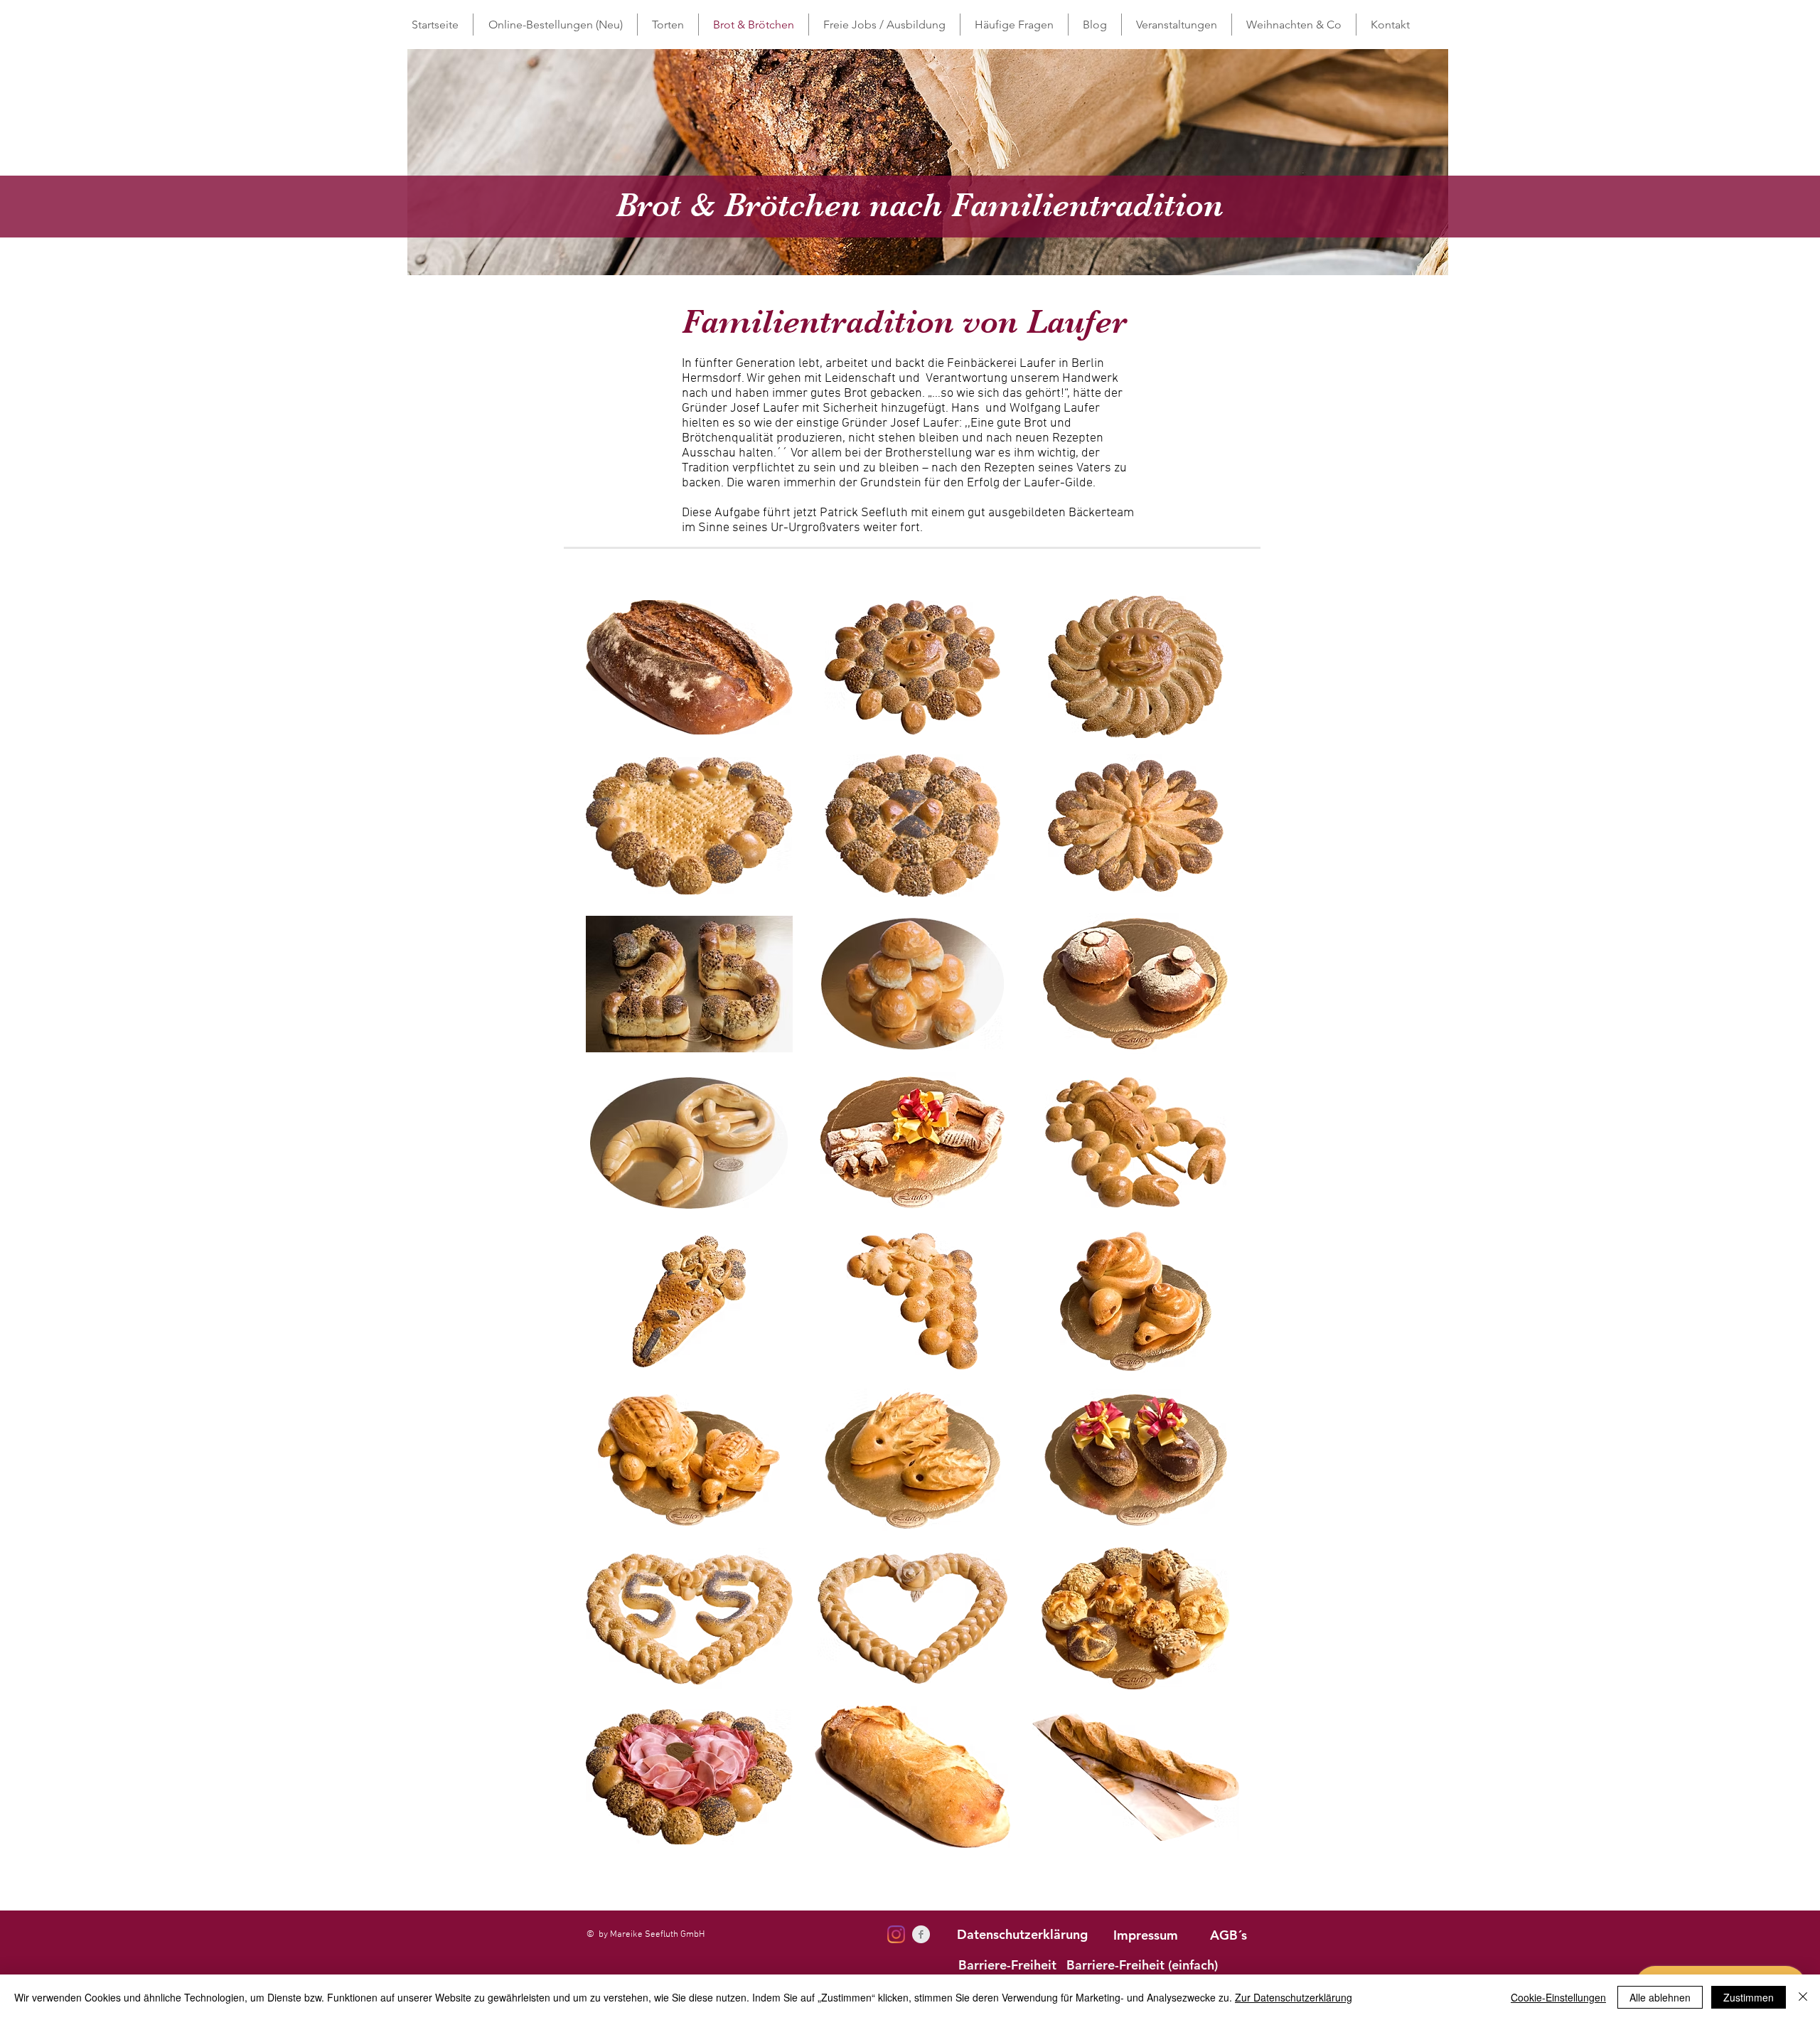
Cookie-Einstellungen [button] (1558, 1997)
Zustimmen (1749, 1997)
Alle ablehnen (1660, 1997)
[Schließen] (1803, 1997)
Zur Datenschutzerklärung (1294, 1997)
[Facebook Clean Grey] (921, 1934)
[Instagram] (896, 1934)
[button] (668, 25)
